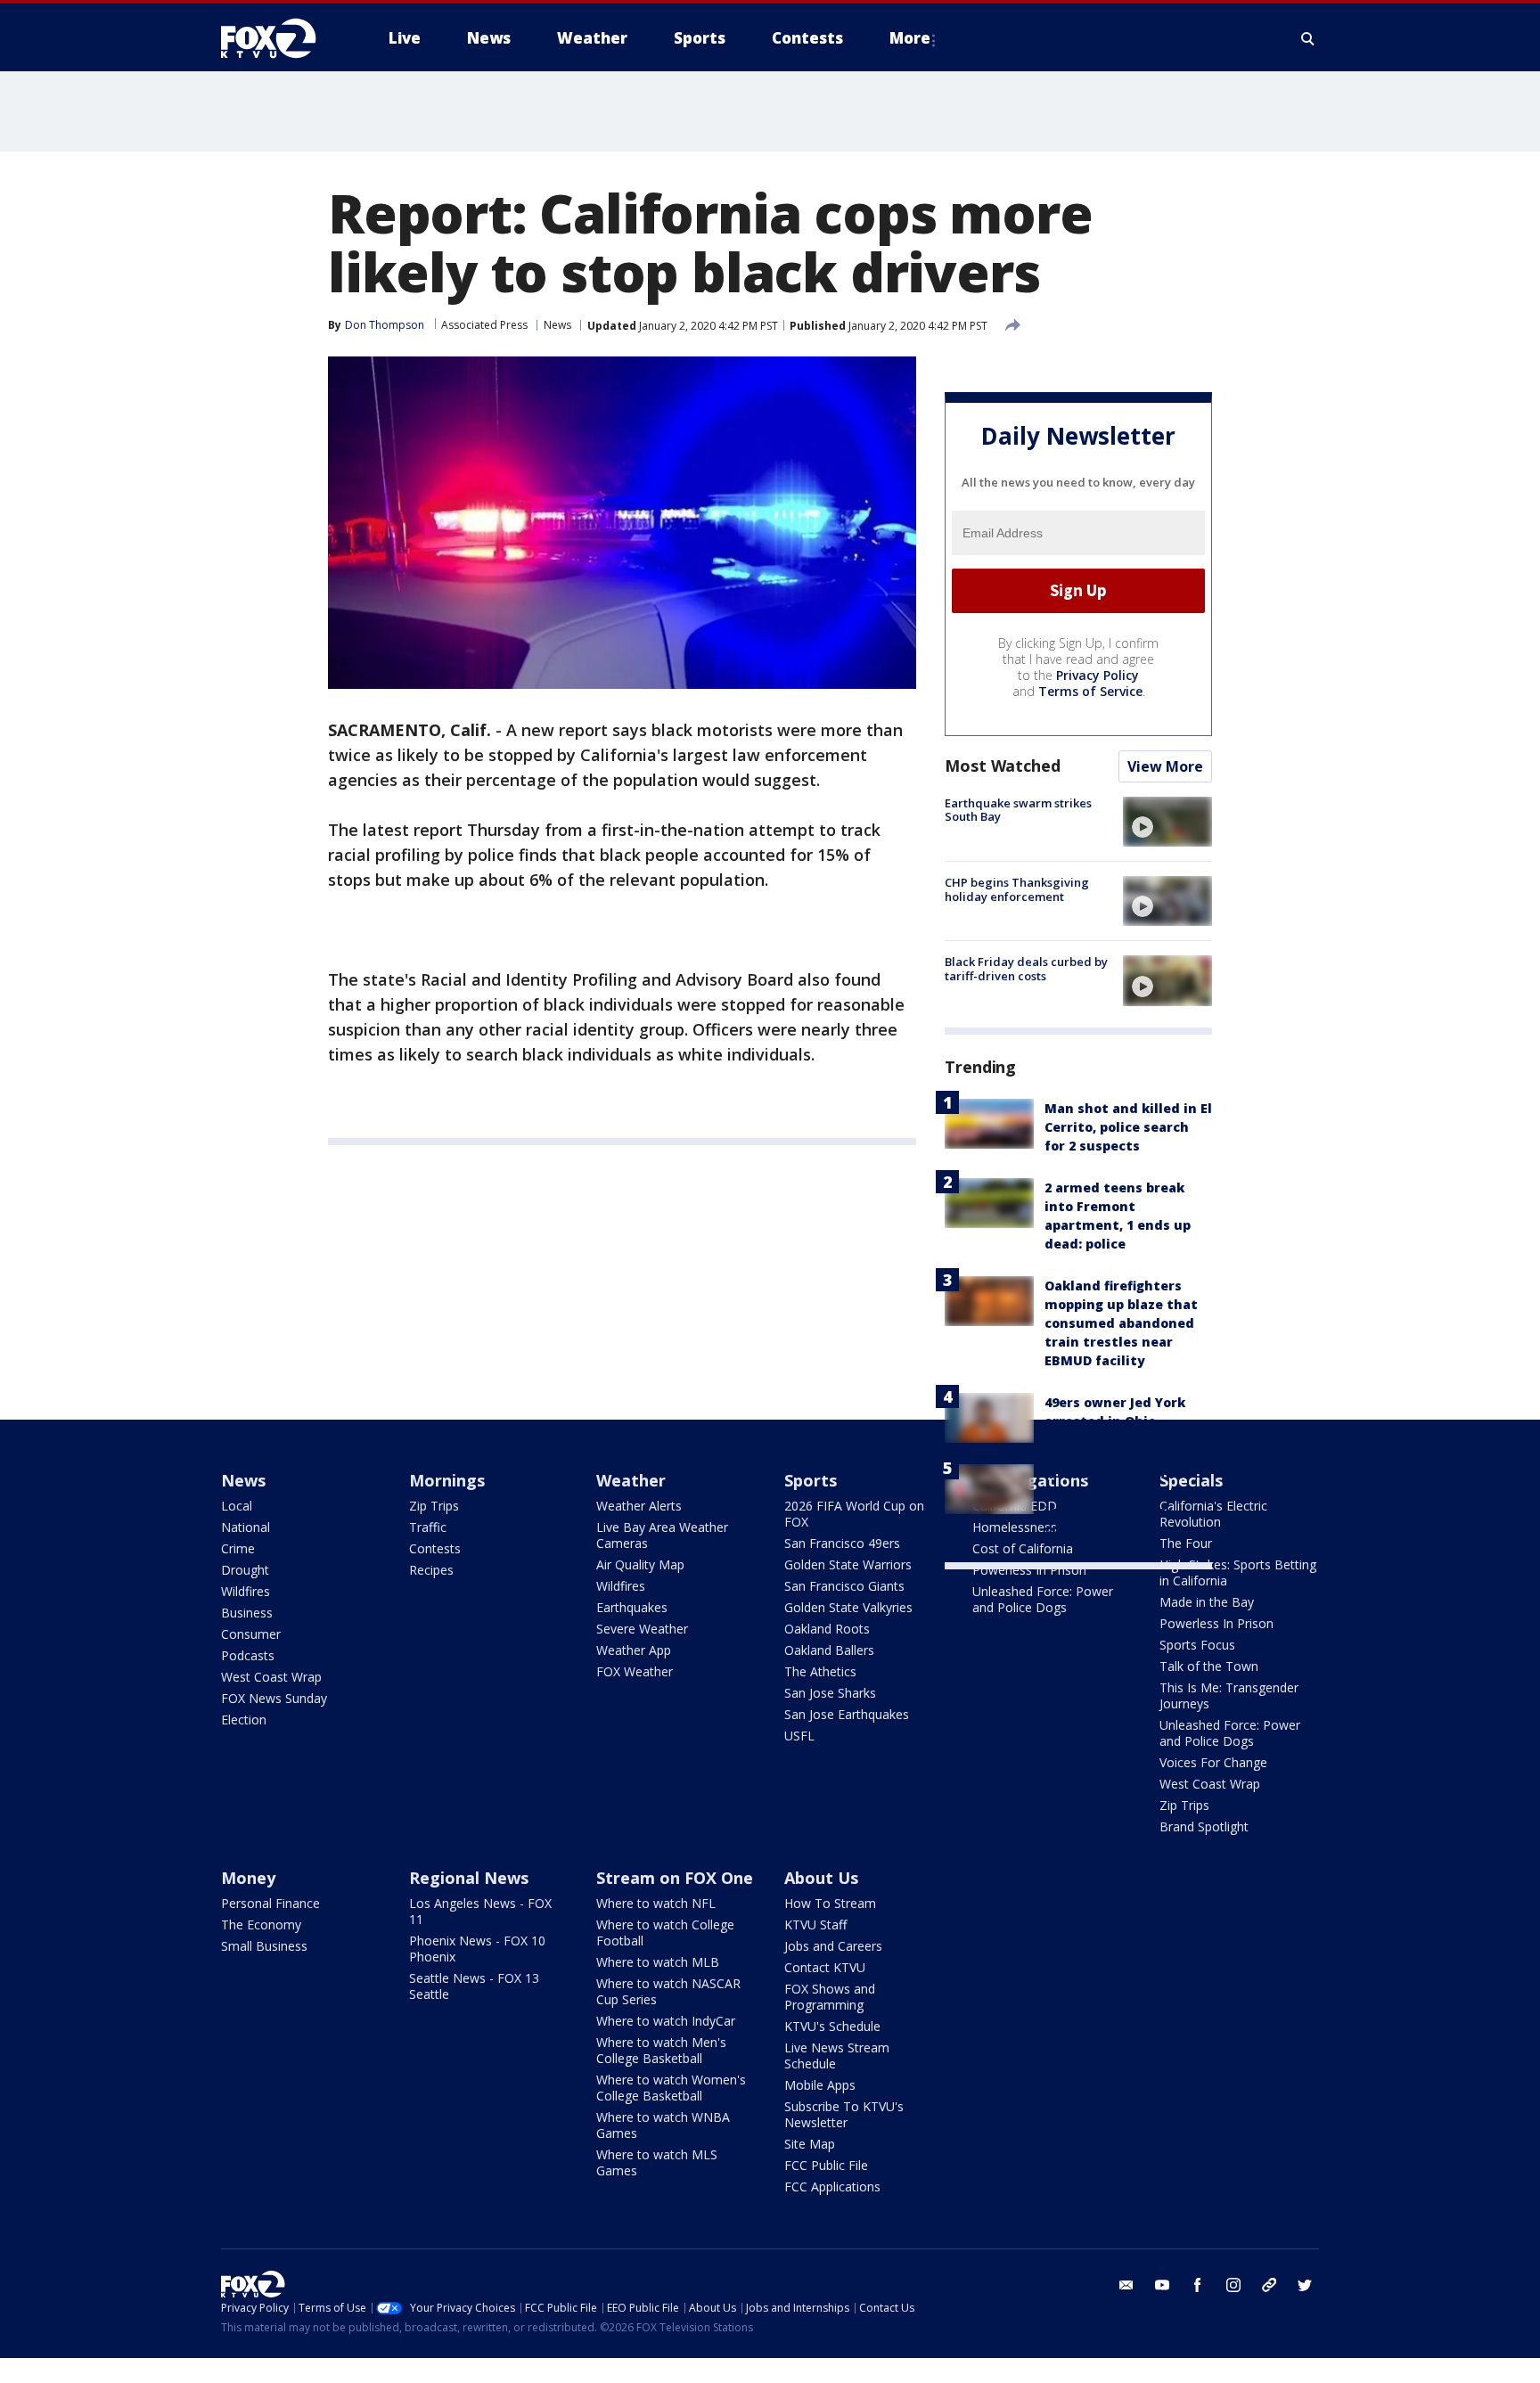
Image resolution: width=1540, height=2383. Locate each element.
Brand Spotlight (1204, 1826)
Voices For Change (1213, 1762)
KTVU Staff (815, 1924)
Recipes (431, 1570)
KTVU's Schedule (832, 2026)
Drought (245, 1570)
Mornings (447, 1480)
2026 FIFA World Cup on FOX (854, 1514)
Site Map (810, 2144)
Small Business (264, 1946)
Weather (631, 1480)
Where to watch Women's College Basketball (671, 2088)
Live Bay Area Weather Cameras (662, 1535)
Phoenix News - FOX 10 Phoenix (477, 1949)
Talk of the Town (1209, 1666)
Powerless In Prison (1029, 1570)
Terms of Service (1090, 691)
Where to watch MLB (658, 1962)
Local (237, 1506)
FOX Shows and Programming (830, 1997)
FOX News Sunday (274, 1698)
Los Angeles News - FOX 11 (480, 1911)
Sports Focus (1197, 1645)
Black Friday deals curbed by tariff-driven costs (1026, 969)
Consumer (251, 1634)
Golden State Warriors (848, 1564)
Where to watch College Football (665, 1933)
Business (247, 1613)
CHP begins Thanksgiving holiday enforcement (1017, 889)
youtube (1162, 2285)
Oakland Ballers (829, 1650)
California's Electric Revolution (1213, 1514)
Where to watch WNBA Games (663, 2125)
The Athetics (820, 1671)
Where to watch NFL (656, 1903)
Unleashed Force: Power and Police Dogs (1043, 1599)
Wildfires (246, 1591)
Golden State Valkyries (848, 1607)
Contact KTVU (825, 1967)
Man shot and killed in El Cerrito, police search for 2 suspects (1128, 1127)
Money (248, 1878)
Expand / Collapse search (1308, 38)
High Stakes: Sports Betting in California (1238, 1572)
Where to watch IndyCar (666, 2021)
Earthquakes (632, 1607)
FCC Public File (826, 2165)
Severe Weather (642, 1629)
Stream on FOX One (675, 1878)
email (1126, 2285)
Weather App (634, 1650)
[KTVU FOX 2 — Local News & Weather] (280, 38)
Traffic (428, 1527)
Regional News (469, 1878)
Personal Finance (270, 1903)
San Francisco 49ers (842, 1543)
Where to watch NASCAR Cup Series (668, 1991)
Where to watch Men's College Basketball (661, 2050)
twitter (1305, 2285)
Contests (435, 1548)
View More (1165, 766)
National (246, 1527)
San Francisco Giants (844, 1586)
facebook (1198, 2285)
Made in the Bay (1207, 1602)
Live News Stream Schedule (837, 2055)
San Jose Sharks (830, 1693)
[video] (1167, 822)
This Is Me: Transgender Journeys (1229, 1695)
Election (244, 1720)
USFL (799, 1736)
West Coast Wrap (271, 1677)
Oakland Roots (827, 1629)
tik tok (1269, 2285)
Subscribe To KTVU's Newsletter (844, 2114)
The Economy (261, 1924)
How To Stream (830, 1903)
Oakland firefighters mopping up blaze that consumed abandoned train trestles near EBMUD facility (1121, 1323)
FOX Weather (635, 1671)
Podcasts (248, 1655)
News (557, 325)
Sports (811, 1480)
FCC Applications (832, 2186)
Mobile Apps (820, 2085)
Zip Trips (434, 1506)
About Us (821, 1878)
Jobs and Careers (833, 1946)
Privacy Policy (1098, 675)
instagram (1233, 2285)
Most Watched (1003, 766)
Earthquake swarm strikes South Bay (1018, 810)
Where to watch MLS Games (657, 2162)
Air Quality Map (640, 1564)
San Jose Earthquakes (847, 1714)
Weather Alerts (639, 1506)
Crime (238, 1548)
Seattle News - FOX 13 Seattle (474, 1986)
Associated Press (484, 325)
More (910, 38)
